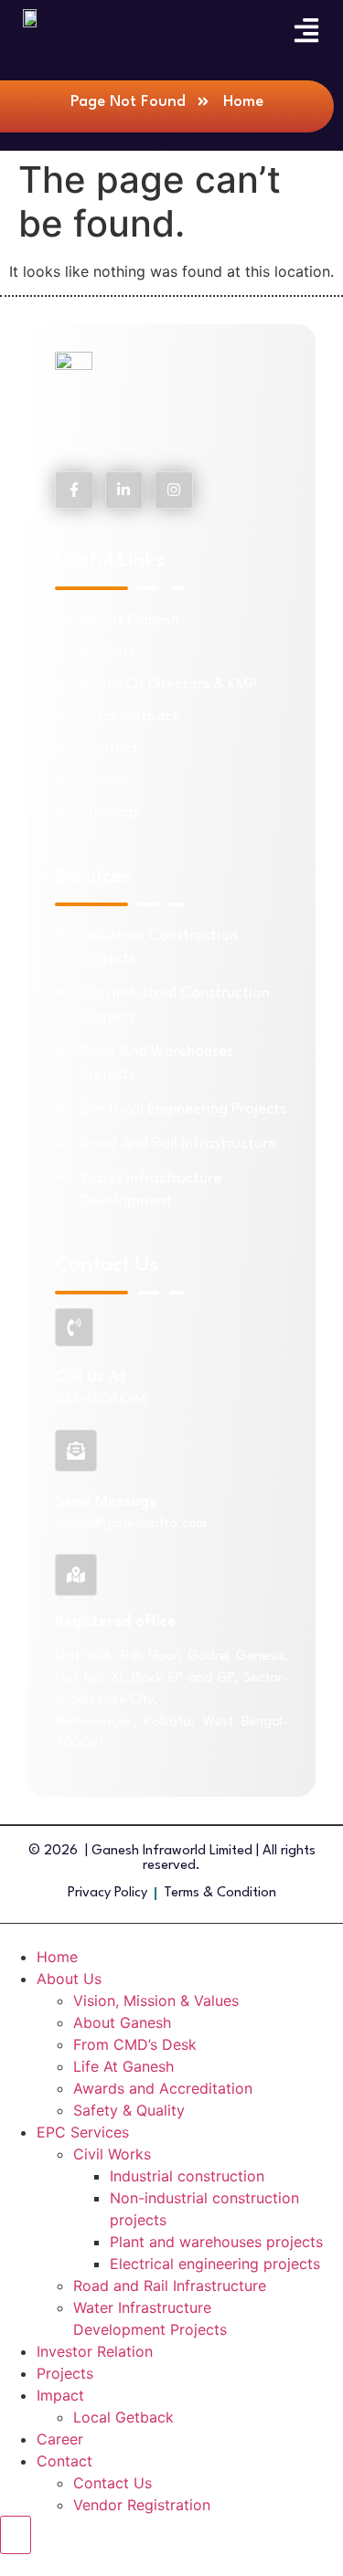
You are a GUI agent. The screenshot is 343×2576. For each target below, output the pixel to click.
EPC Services (83, 2132)
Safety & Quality (129, 2110)
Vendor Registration (142, 2505)
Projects (65, 2373)
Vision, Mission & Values (156, 2001)
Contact (64, 2461)
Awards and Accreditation (163, 2088)
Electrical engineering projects (215, 2264)
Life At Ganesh (123, 2066)
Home (57, 1957)
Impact (60, 2395)
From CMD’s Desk (135, 2044)
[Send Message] (76, 1451)
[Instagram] (174, 491)
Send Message (106, 1502)
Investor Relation (95, 2351)
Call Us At (91, 1377)
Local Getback (123, 2417)
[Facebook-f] (74, 491)
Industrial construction (187, 2176)
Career (60, 2439)
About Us (69, 1979)
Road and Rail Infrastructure (170, 2286)
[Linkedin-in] (124, 491)
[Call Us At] (74, 1327)
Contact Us (113, 2483)
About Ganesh (122, 2022)
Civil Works (112, 2154)
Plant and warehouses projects (216, 2242)
